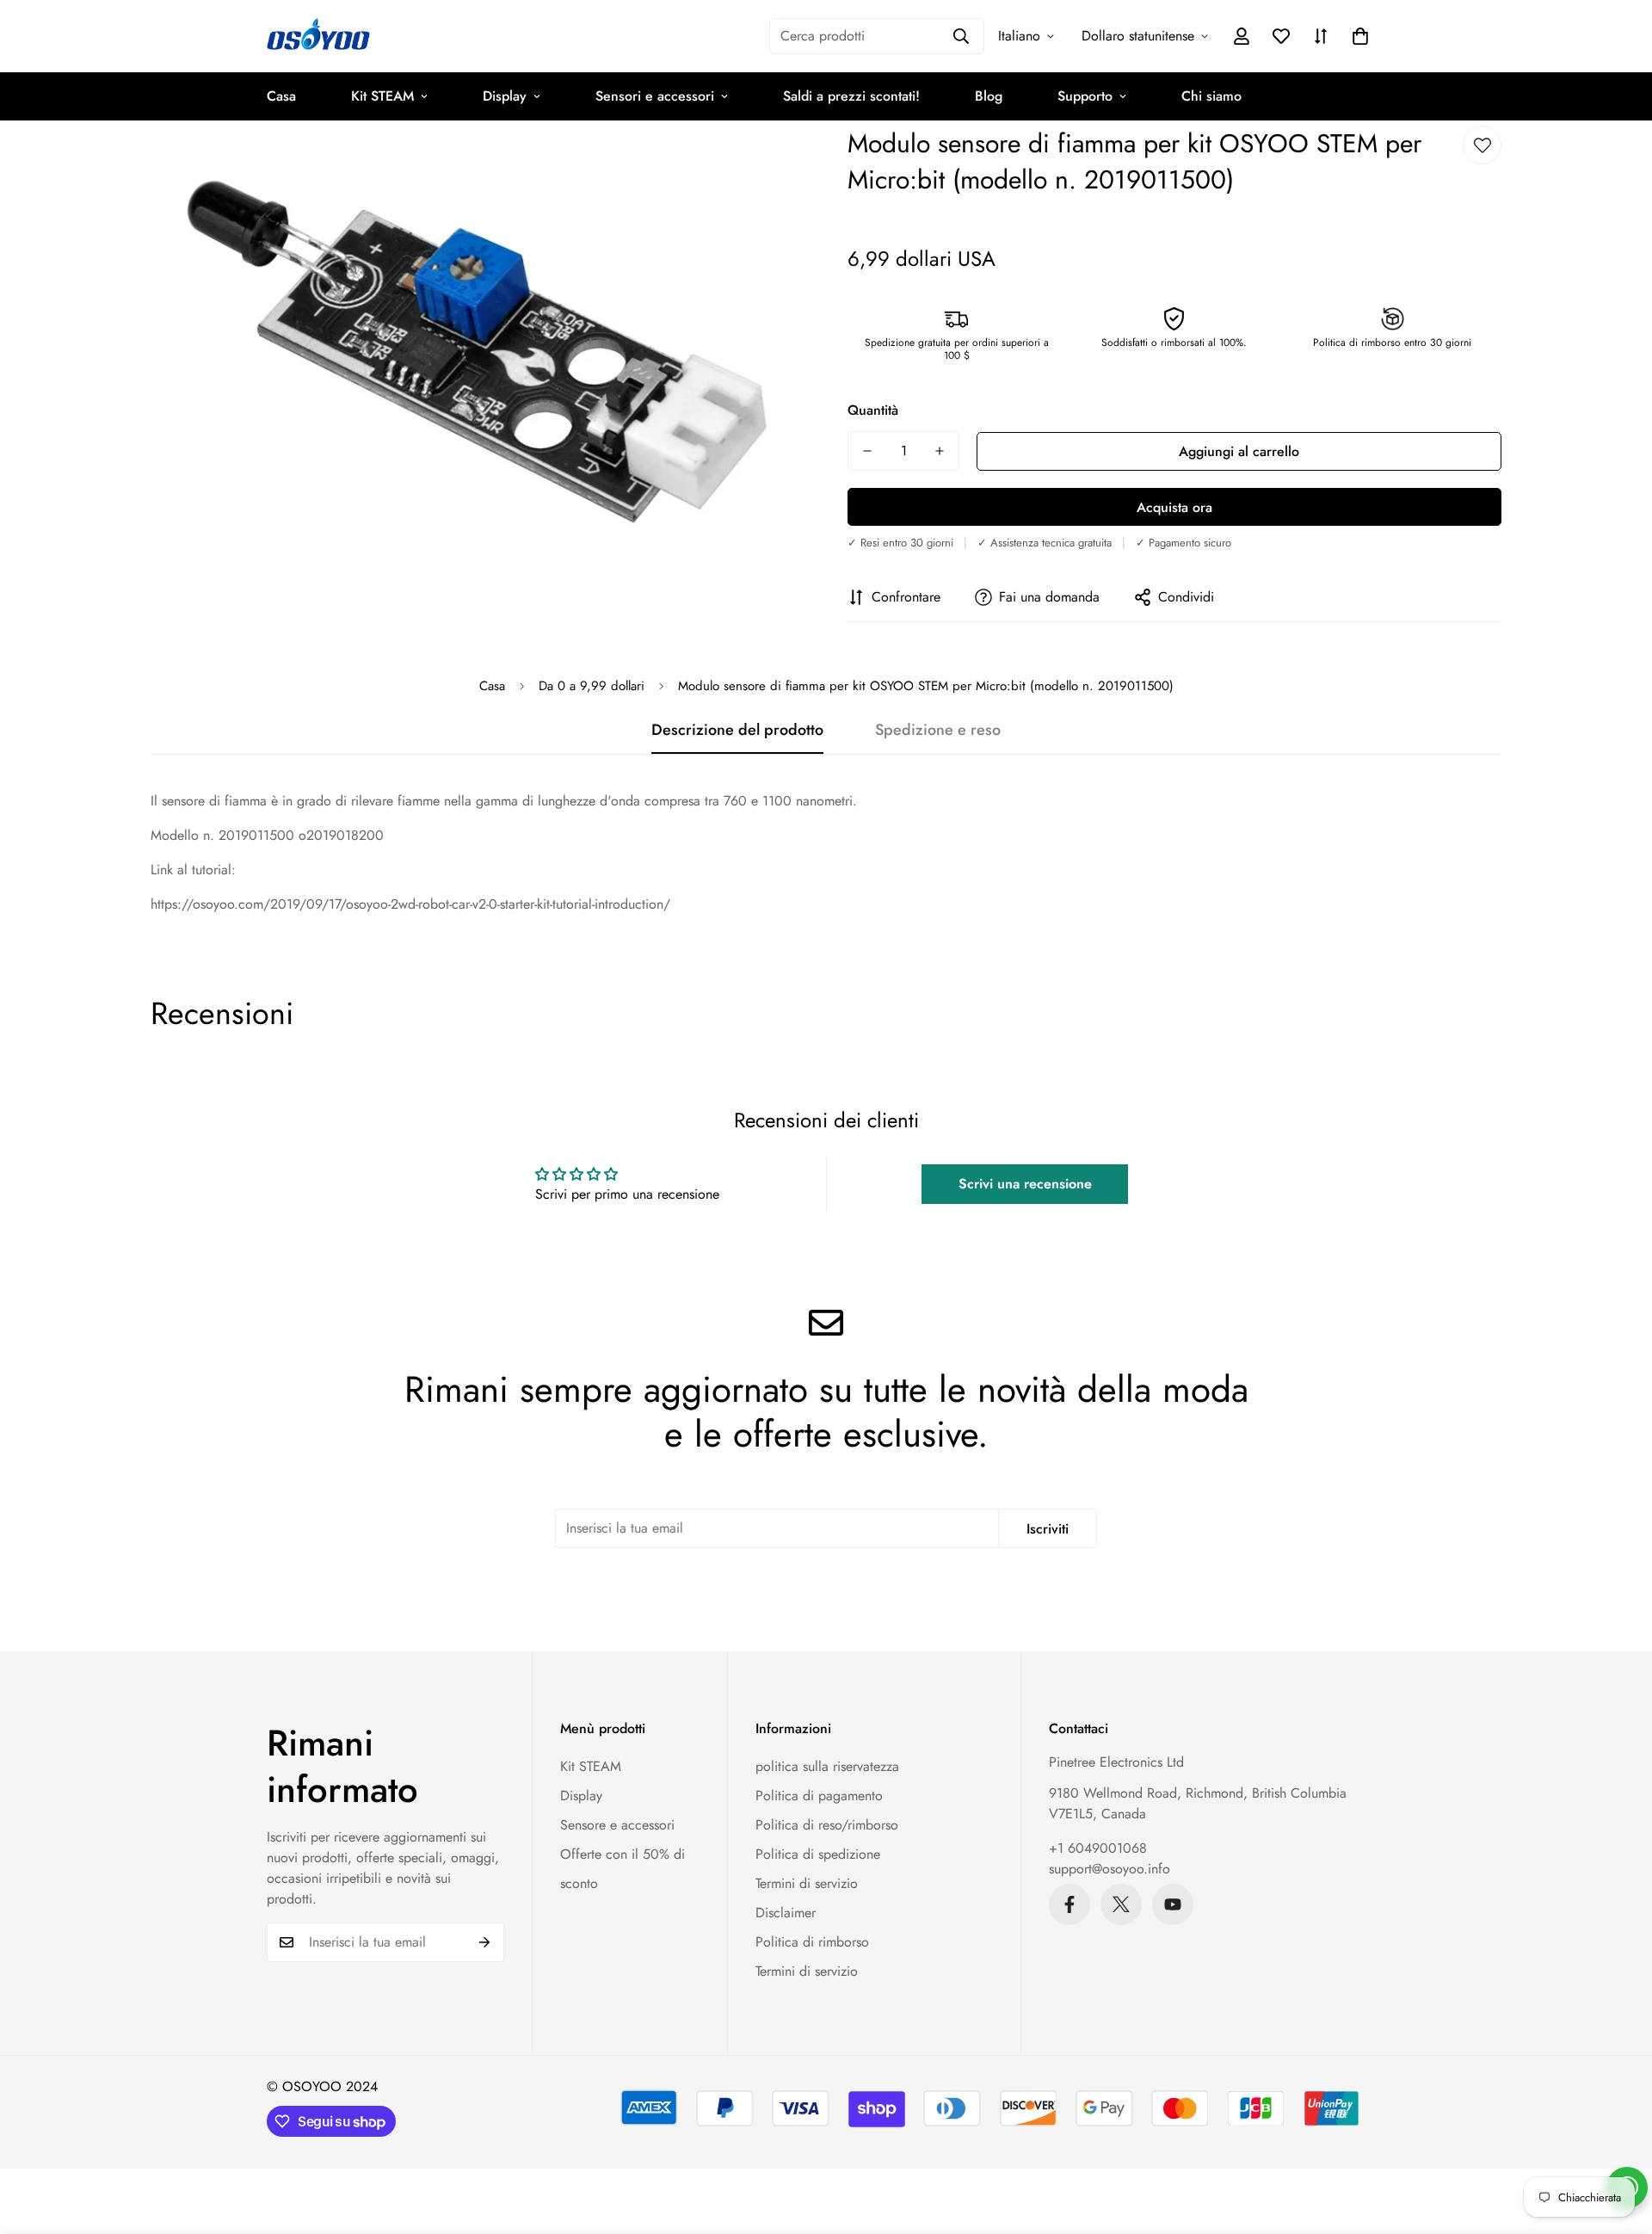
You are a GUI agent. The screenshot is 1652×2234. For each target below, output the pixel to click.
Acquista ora (1174, 507)
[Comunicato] (1173, 1904)
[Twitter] (1121, 1904)
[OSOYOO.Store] (318, 36)
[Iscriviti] (485, 1942)
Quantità (873, 410)
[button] (1360, 36)
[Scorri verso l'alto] (1618, 2140)
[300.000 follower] (1069, 1904)
